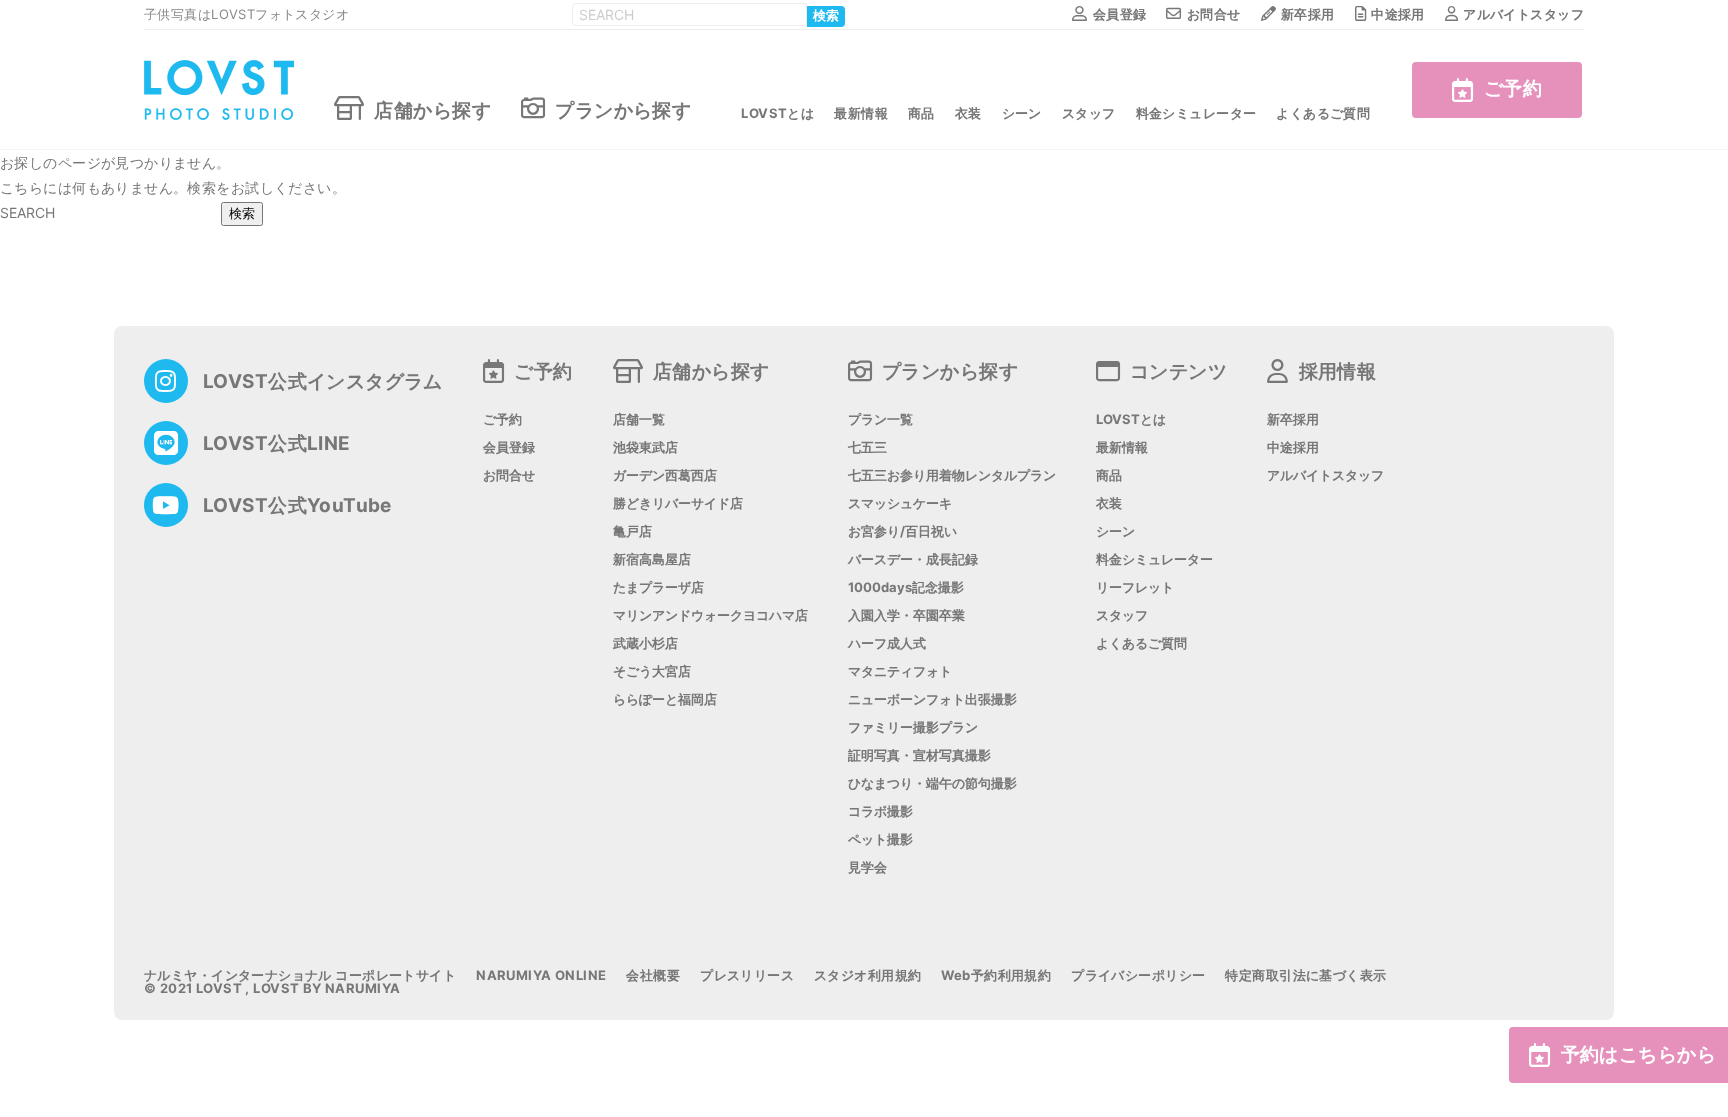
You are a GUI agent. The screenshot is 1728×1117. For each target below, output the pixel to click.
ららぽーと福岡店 (665, 699)
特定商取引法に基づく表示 (1305, 975)
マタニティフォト (900, 671)
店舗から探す (432, 109)
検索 (826, 16)
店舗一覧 (639, 419)
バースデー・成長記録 (913, 559)
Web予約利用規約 (996, 975)
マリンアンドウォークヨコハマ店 (710, 615)
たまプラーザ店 (658, 587)
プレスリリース (747, 975)
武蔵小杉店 (645, 643)
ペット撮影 (880, 839)
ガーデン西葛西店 (665, 475)
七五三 (867, 447)
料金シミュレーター (1196, 113)
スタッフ (1089, 113)
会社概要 (653, 975)
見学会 (867, 867)
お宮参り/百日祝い (902, 531)
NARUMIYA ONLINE (541, 975)
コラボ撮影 (880, 811)
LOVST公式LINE (277, 443)
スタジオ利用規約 (867, 975)
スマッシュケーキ (900, 503)
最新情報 (861, 113)
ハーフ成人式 (887, 643)
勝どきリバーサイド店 (678, 503)
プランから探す (623, 109)
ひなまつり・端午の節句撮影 (932, 783)
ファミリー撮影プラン (913, 727)
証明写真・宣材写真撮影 (919, 755)
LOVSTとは (777, 113)
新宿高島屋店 (652, 559)
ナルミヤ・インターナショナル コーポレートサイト (300, 975)
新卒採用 (1308, 14)
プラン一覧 (880, 419)
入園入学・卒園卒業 (906, 615)
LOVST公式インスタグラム (323, 381)
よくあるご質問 (1323, 113)
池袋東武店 (645, 447)
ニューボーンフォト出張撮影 (932, 699)
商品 (921, 113)
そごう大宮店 (652, 671)
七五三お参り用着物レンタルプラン (952, 475)
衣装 (968, 113)
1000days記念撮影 (906, 587)
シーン (1022, 113)
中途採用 (1398, 14)
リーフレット (1135, 587)
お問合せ (1213, 14)
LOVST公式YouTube (297, 505)
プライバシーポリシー (1138, 975)
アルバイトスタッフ (1523, 14)
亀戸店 (632, 531)
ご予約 (1513, 88)
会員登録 (1119, 14)
